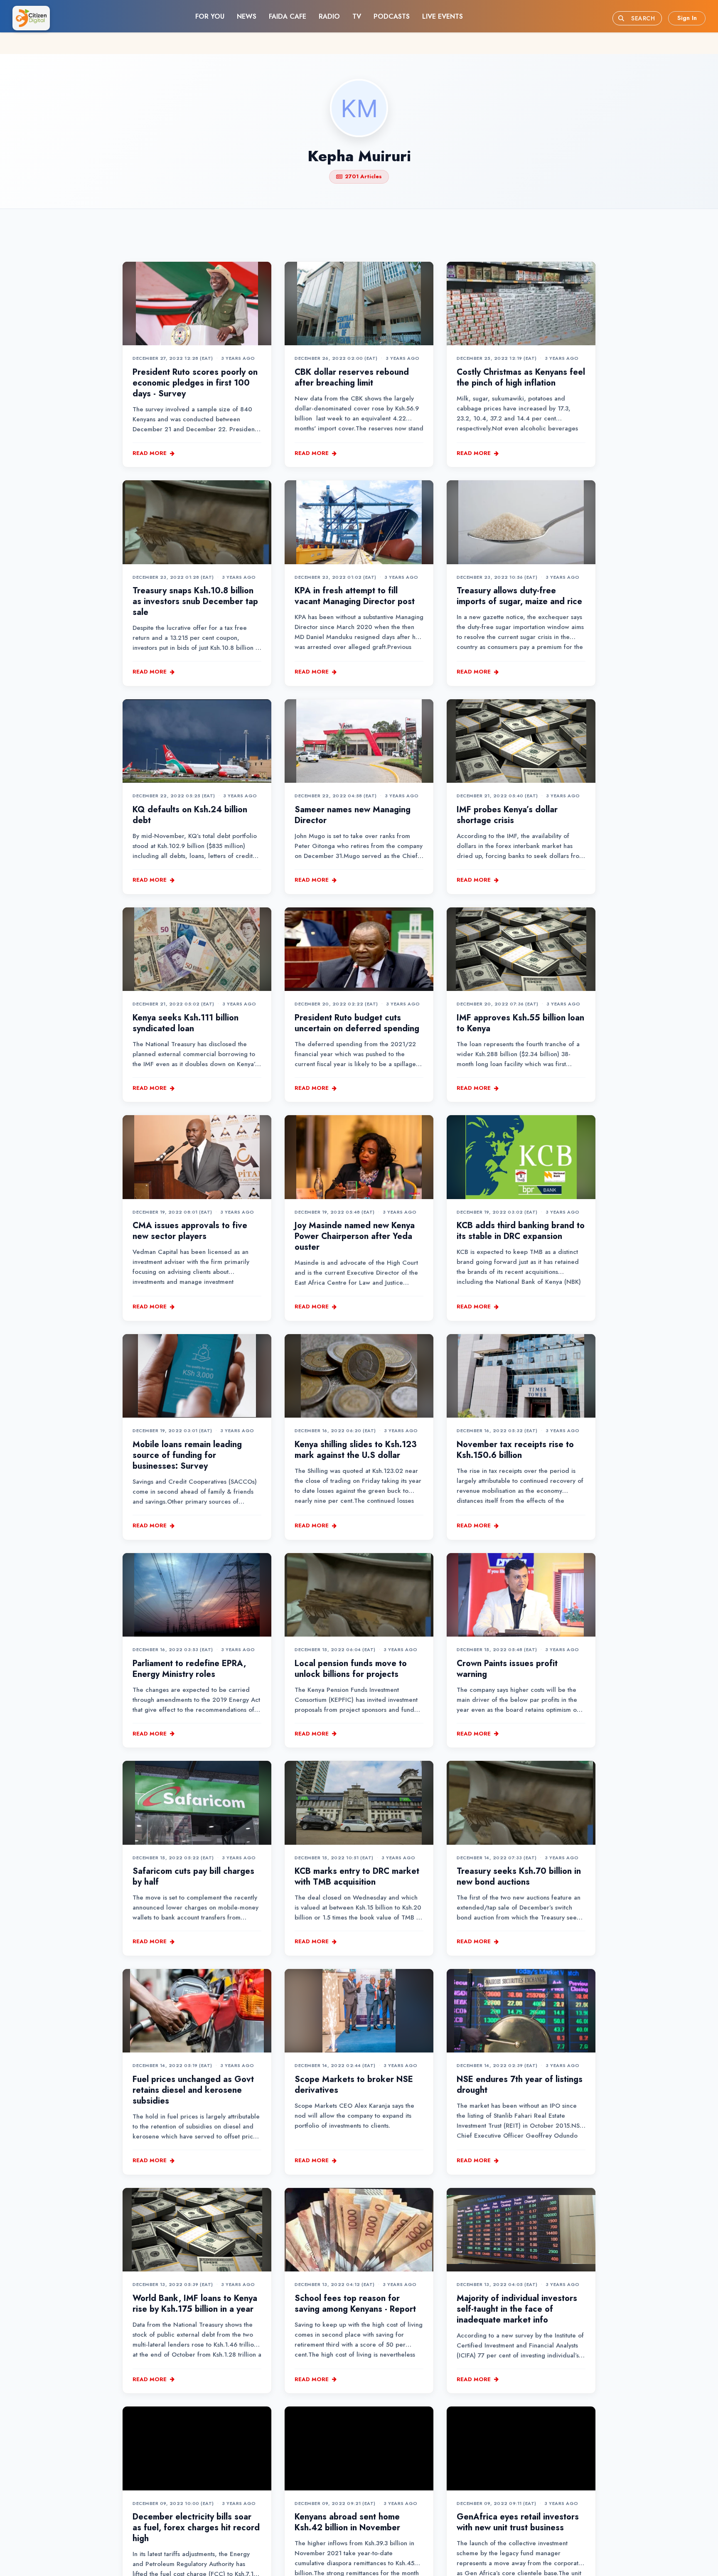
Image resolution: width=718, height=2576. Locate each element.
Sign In (687, 18)
